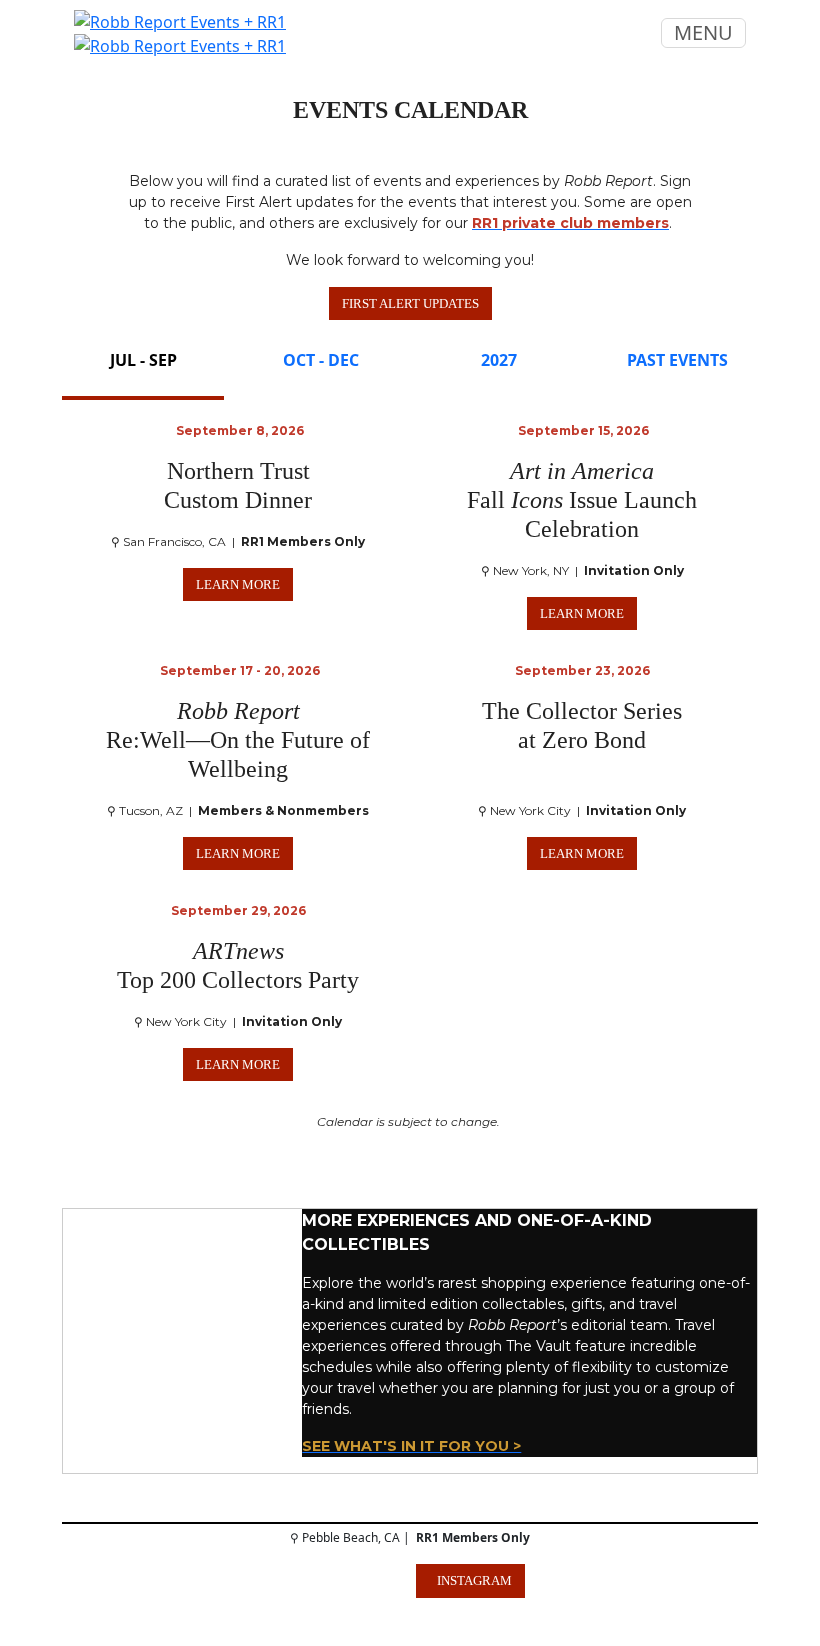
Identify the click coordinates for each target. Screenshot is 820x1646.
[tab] (143, 370)
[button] (410, 304)
